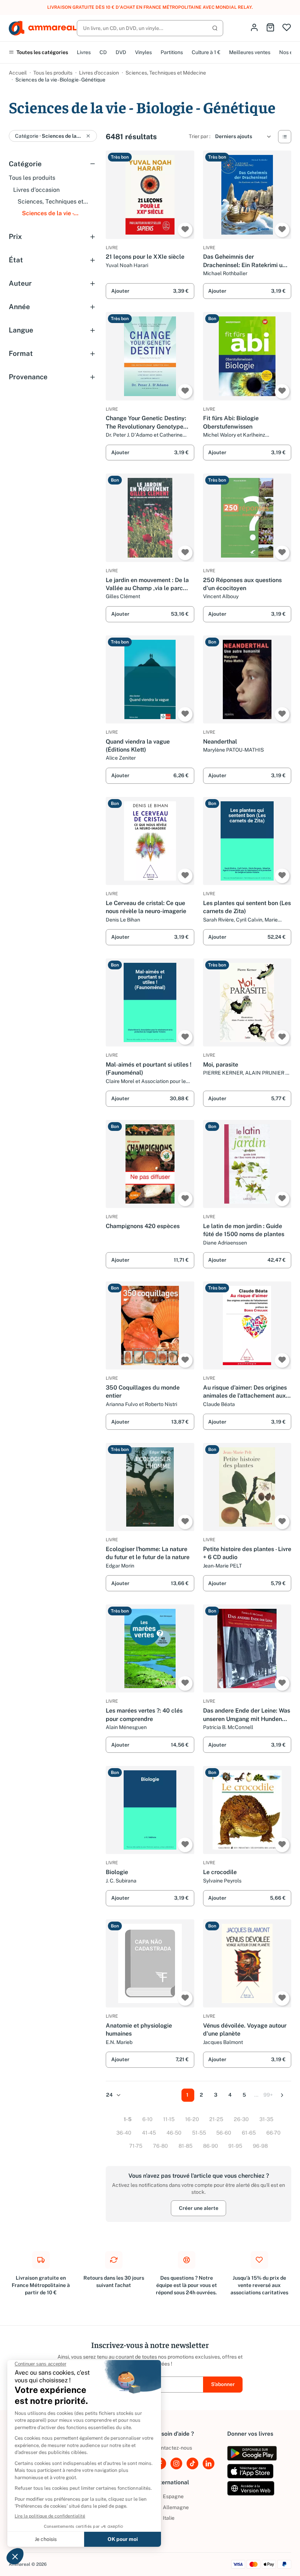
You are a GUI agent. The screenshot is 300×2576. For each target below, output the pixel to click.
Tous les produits (53, 73)
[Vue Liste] (285, 137)
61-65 (249, 2133)
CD (103, 52)
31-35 (266, 2119)
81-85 (185, 2146)
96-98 (260, 2146)
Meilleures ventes (250, 52)
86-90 (211, 2146)
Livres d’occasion (99, 73)
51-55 (199, 2133)
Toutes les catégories (42, 52)
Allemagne (172, 2507)
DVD (121, 52)
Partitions (172, 52)
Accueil (18, 73)
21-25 (216, 2119)
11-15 (169, 2119)
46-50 (174, 2133)
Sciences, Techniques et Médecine (166, 73)
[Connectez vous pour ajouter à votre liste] (185, 230)
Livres (84, 52)
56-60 (224, 2133)
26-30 (241, 2119)
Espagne (169, 2496)
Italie (164, 2518)
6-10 (147, 2119)
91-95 (235, 2146)
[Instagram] (176, 2463)
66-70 (273, 2133)
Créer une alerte (199, 2208)
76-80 (160, 2146)
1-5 (128, 2119)
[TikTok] (192, 2463)
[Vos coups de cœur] (287, 28)
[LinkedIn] (209, 2463)
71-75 (136, 2146)
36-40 (124, 2133)
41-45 (149, 2133)
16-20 (192, 2119)
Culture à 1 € (206, 52)
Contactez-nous (173, 2448)
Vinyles (143, 52)
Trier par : (200, 136)
